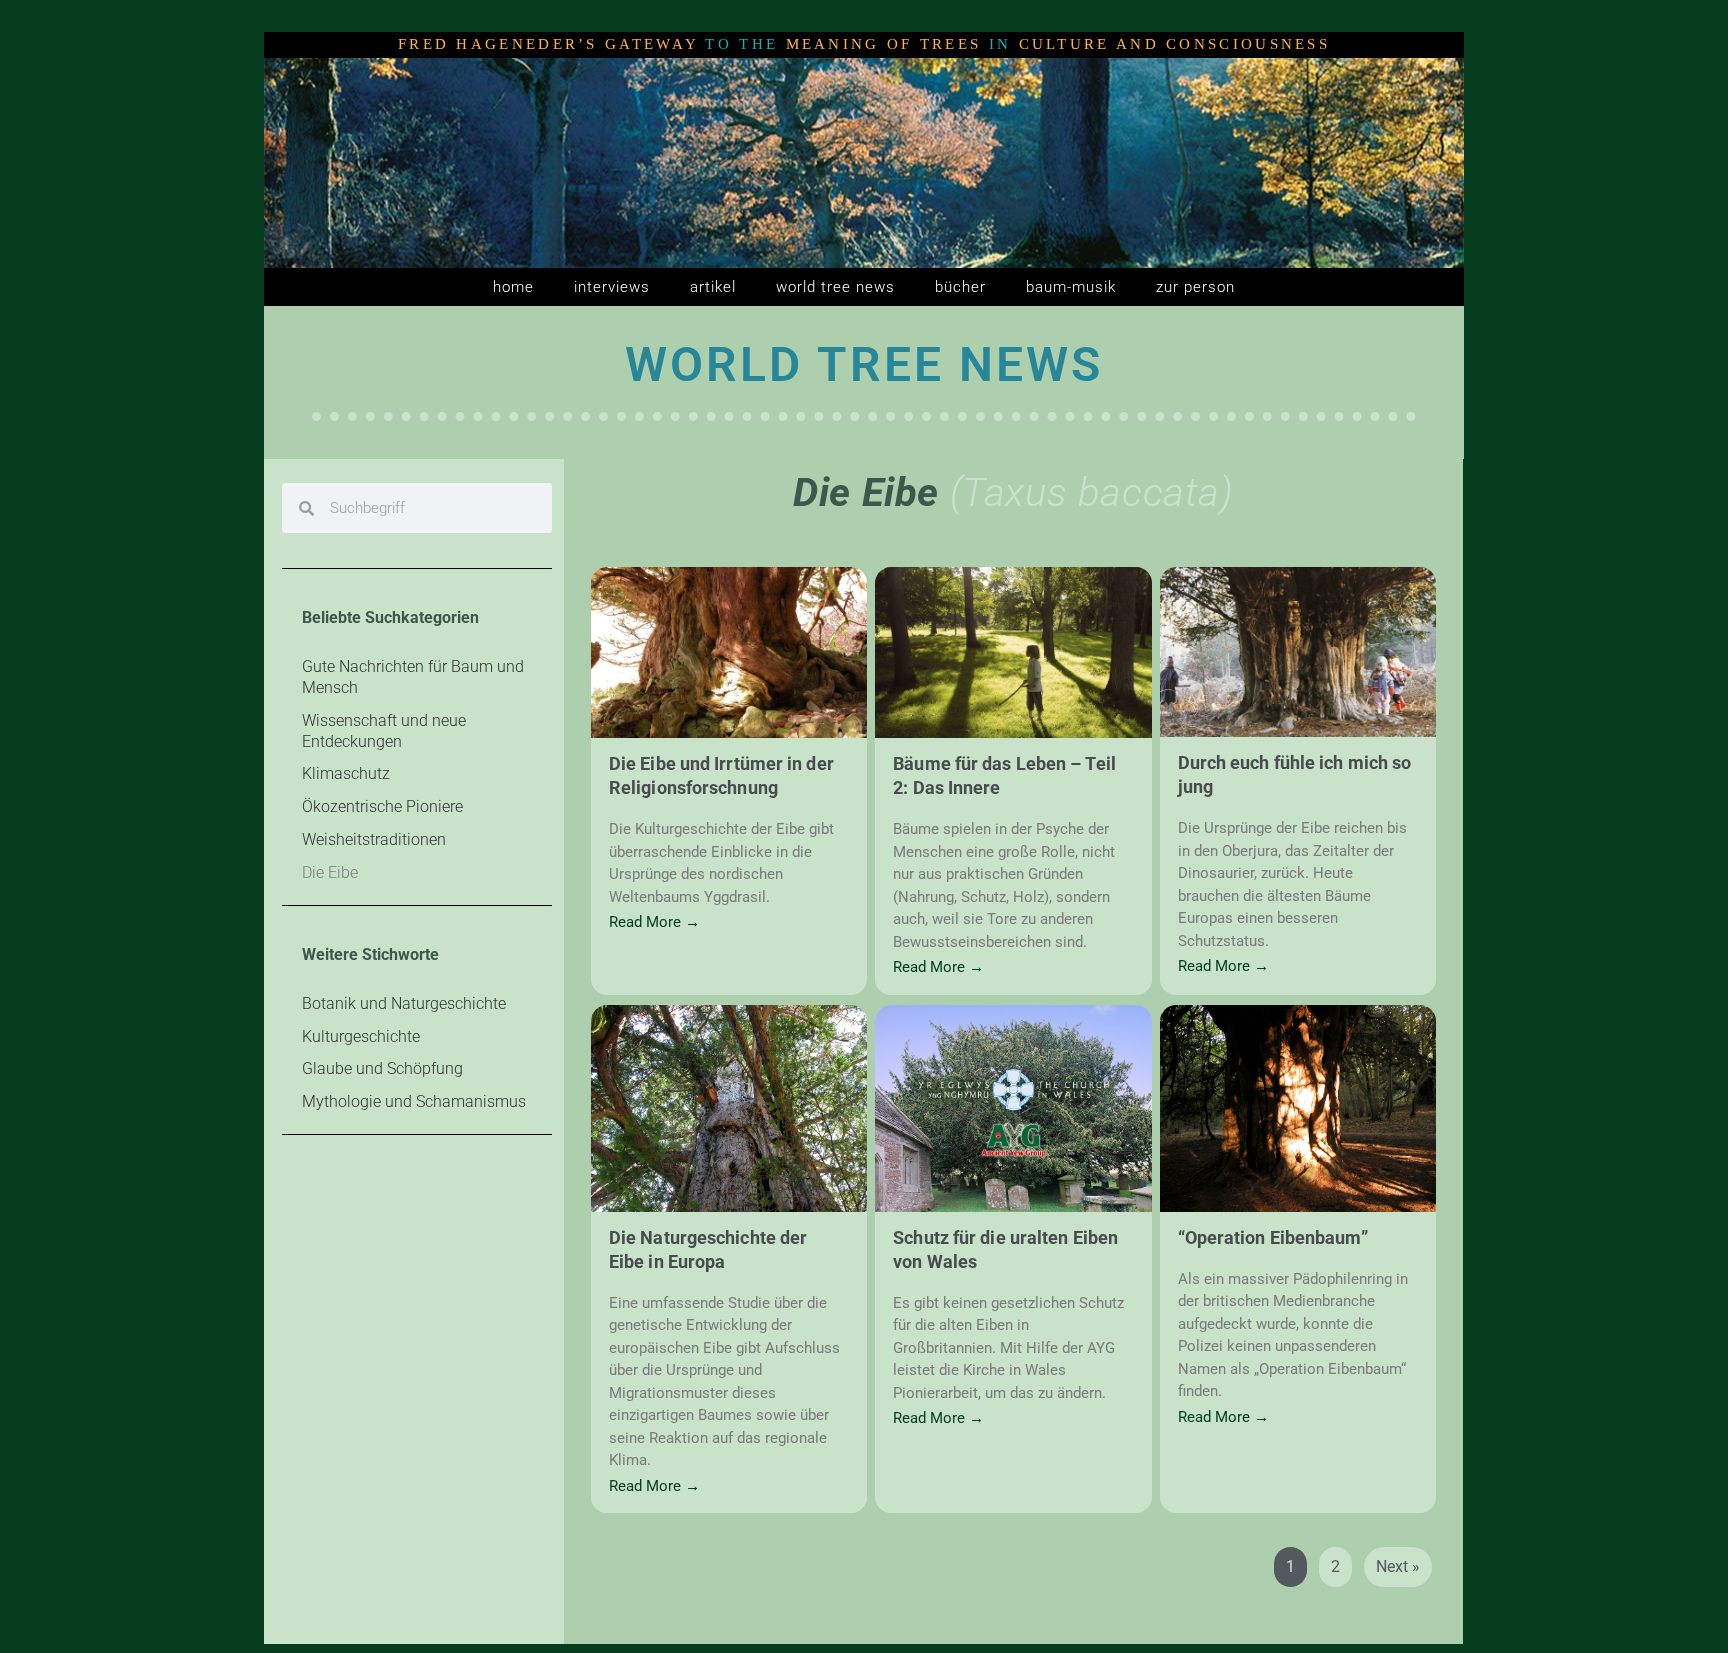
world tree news (835, 287)
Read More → (654, 922)
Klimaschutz (346, 773)
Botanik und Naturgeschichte (404, 1003)
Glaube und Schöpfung (382, 1068)
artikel (713, 287)
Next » (1398, 1566)
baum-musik (1071, 287)
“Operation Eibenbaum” (1273, 1237)
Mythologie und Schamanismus (414, 1101)
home (513, 287)
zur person (1195, 287)
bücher (960, 287)
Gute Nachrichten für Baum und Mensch (413, 677)
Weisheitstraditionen (374, 839)
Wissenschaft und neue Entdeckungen (384, 731)
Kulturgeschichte (361, 1036)
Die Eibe (330, 872)
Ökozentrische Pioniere (382, 806)
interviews (612, 287)
